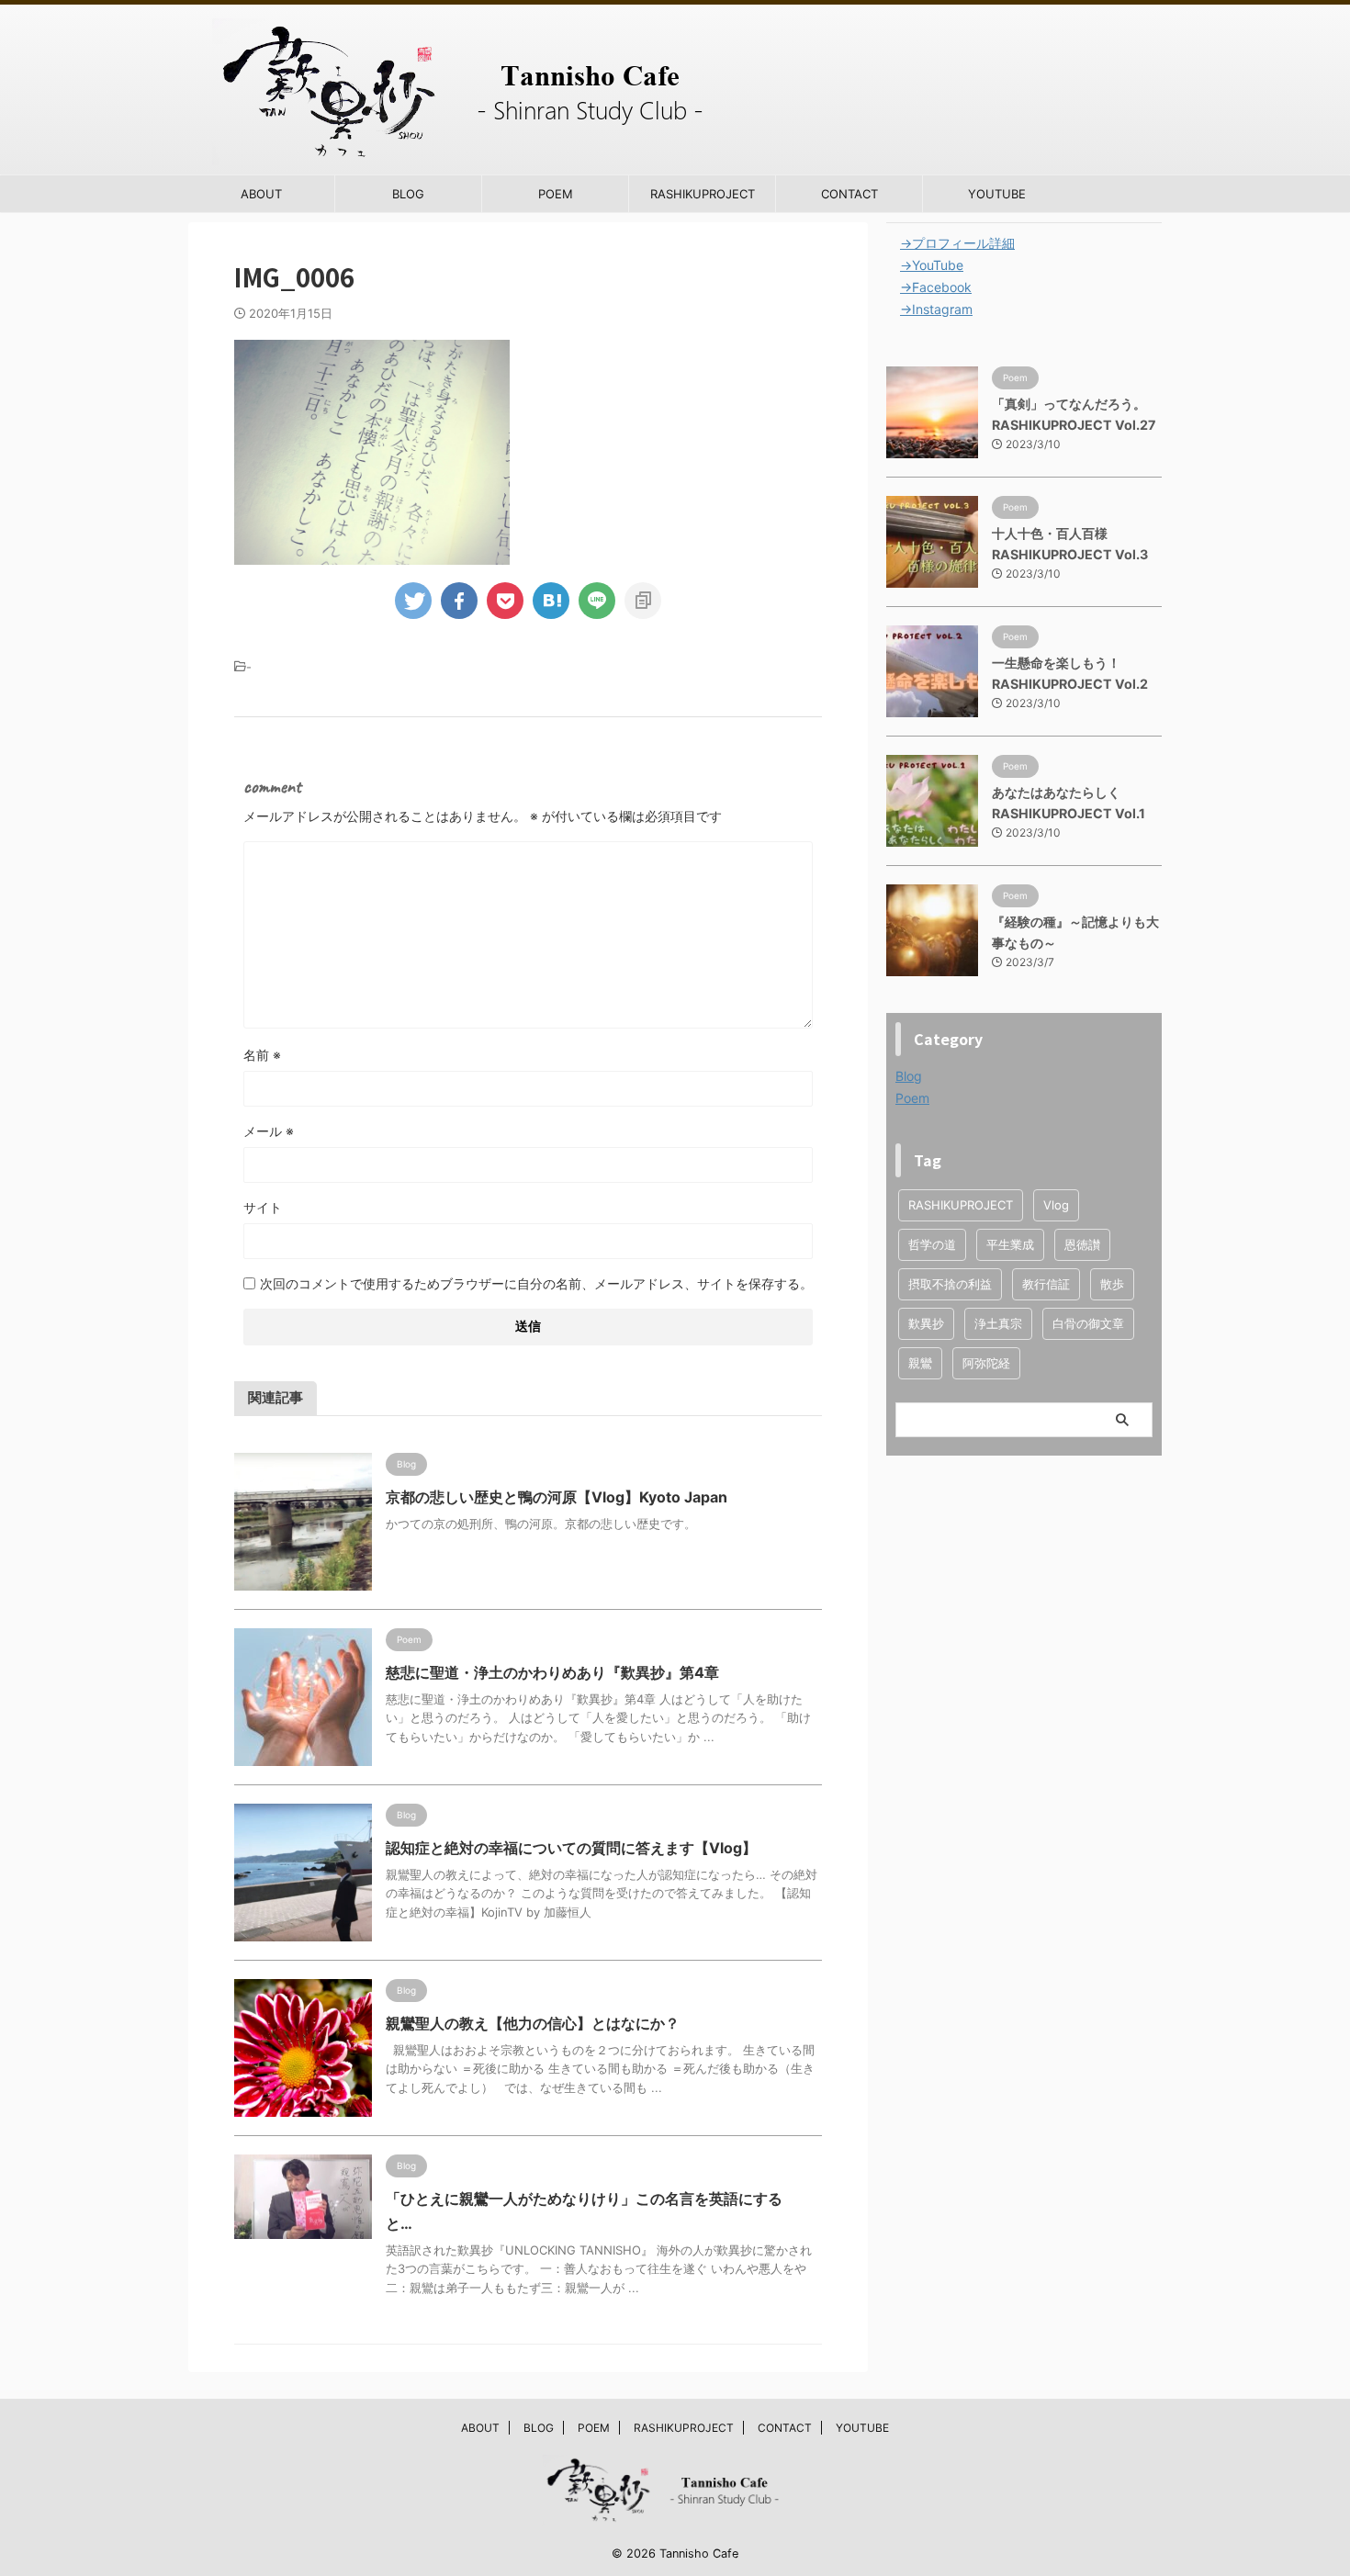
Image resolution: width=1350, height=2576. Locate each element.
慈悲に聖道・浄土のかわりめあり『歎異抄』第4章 (552, 1672)
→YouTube (932, 265)
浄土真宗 (998, 1323)
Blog (909, 1076)
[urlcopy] (643, 601)
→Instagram (936, 309)
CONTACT (849, 194)
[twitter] (413, 601)
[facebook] (459, 601)
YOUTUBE (997, 194)
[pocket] (505, 601)
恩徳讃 (1082, 1244)
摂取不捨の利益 (950, 1284)
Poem (912, 1098)
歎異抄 (926, 1323)
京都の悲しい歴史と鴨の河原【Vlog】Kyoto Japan (557, 1497)
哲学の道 (932, 1244)
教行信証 (1046, 1284)
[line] (597, 601)
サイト (263, 1207)
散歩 (1112, 1284)
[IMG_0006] (551, 601)
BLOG (408, 194)
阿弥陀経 (986, 1363)
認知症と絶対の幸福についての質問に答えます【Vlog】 (571, 1848)
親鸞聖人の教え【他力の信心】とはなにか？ (533, 2023)
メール (269, 1131)
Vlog (1056, 1205)
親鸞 (920, 1363)
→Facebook (936, 287)
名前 (262, 1055)
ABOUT (261, 194)
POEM (556, 194)
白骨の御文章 (1088, 1323)
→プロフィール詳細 (957, 243)
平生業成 (1010, 1244)
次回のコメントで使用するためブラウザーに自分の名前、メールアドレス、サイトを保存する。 (536, 1283)
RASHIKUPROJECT (703, 194)
